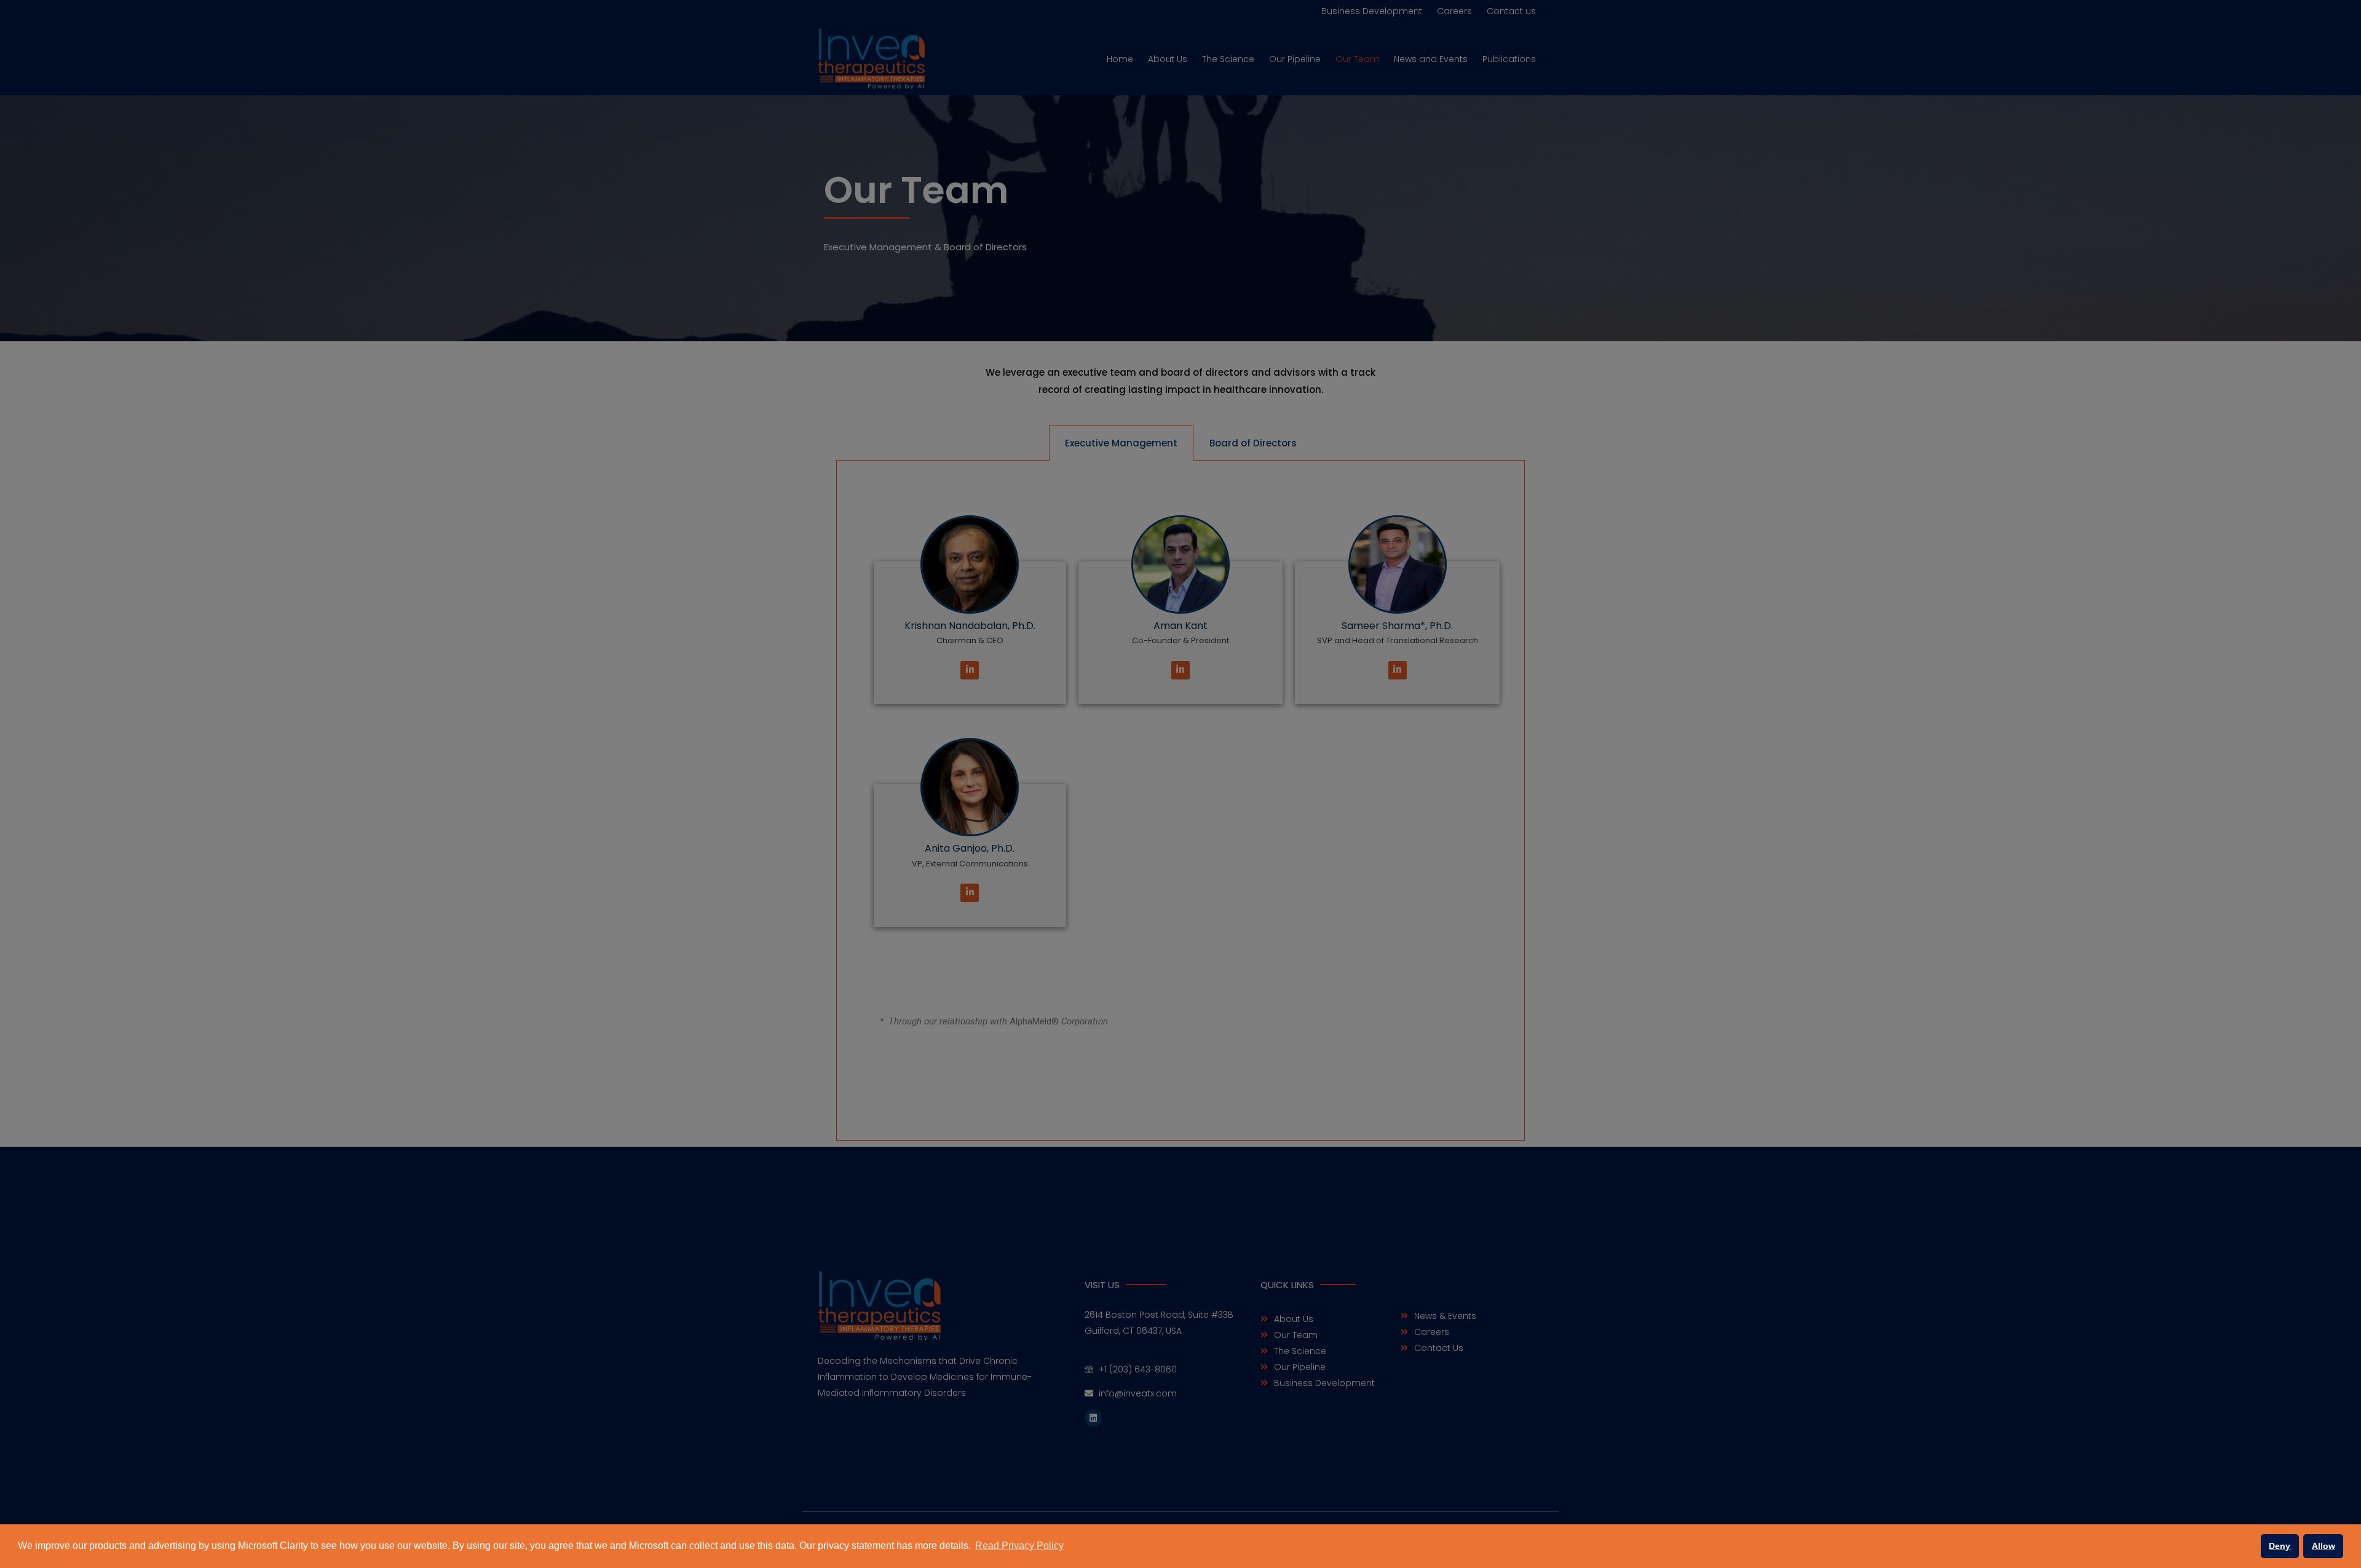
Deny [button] (2280, 1546)
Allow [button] (2323, 1546)
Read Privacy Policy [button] (1019, 1546)
